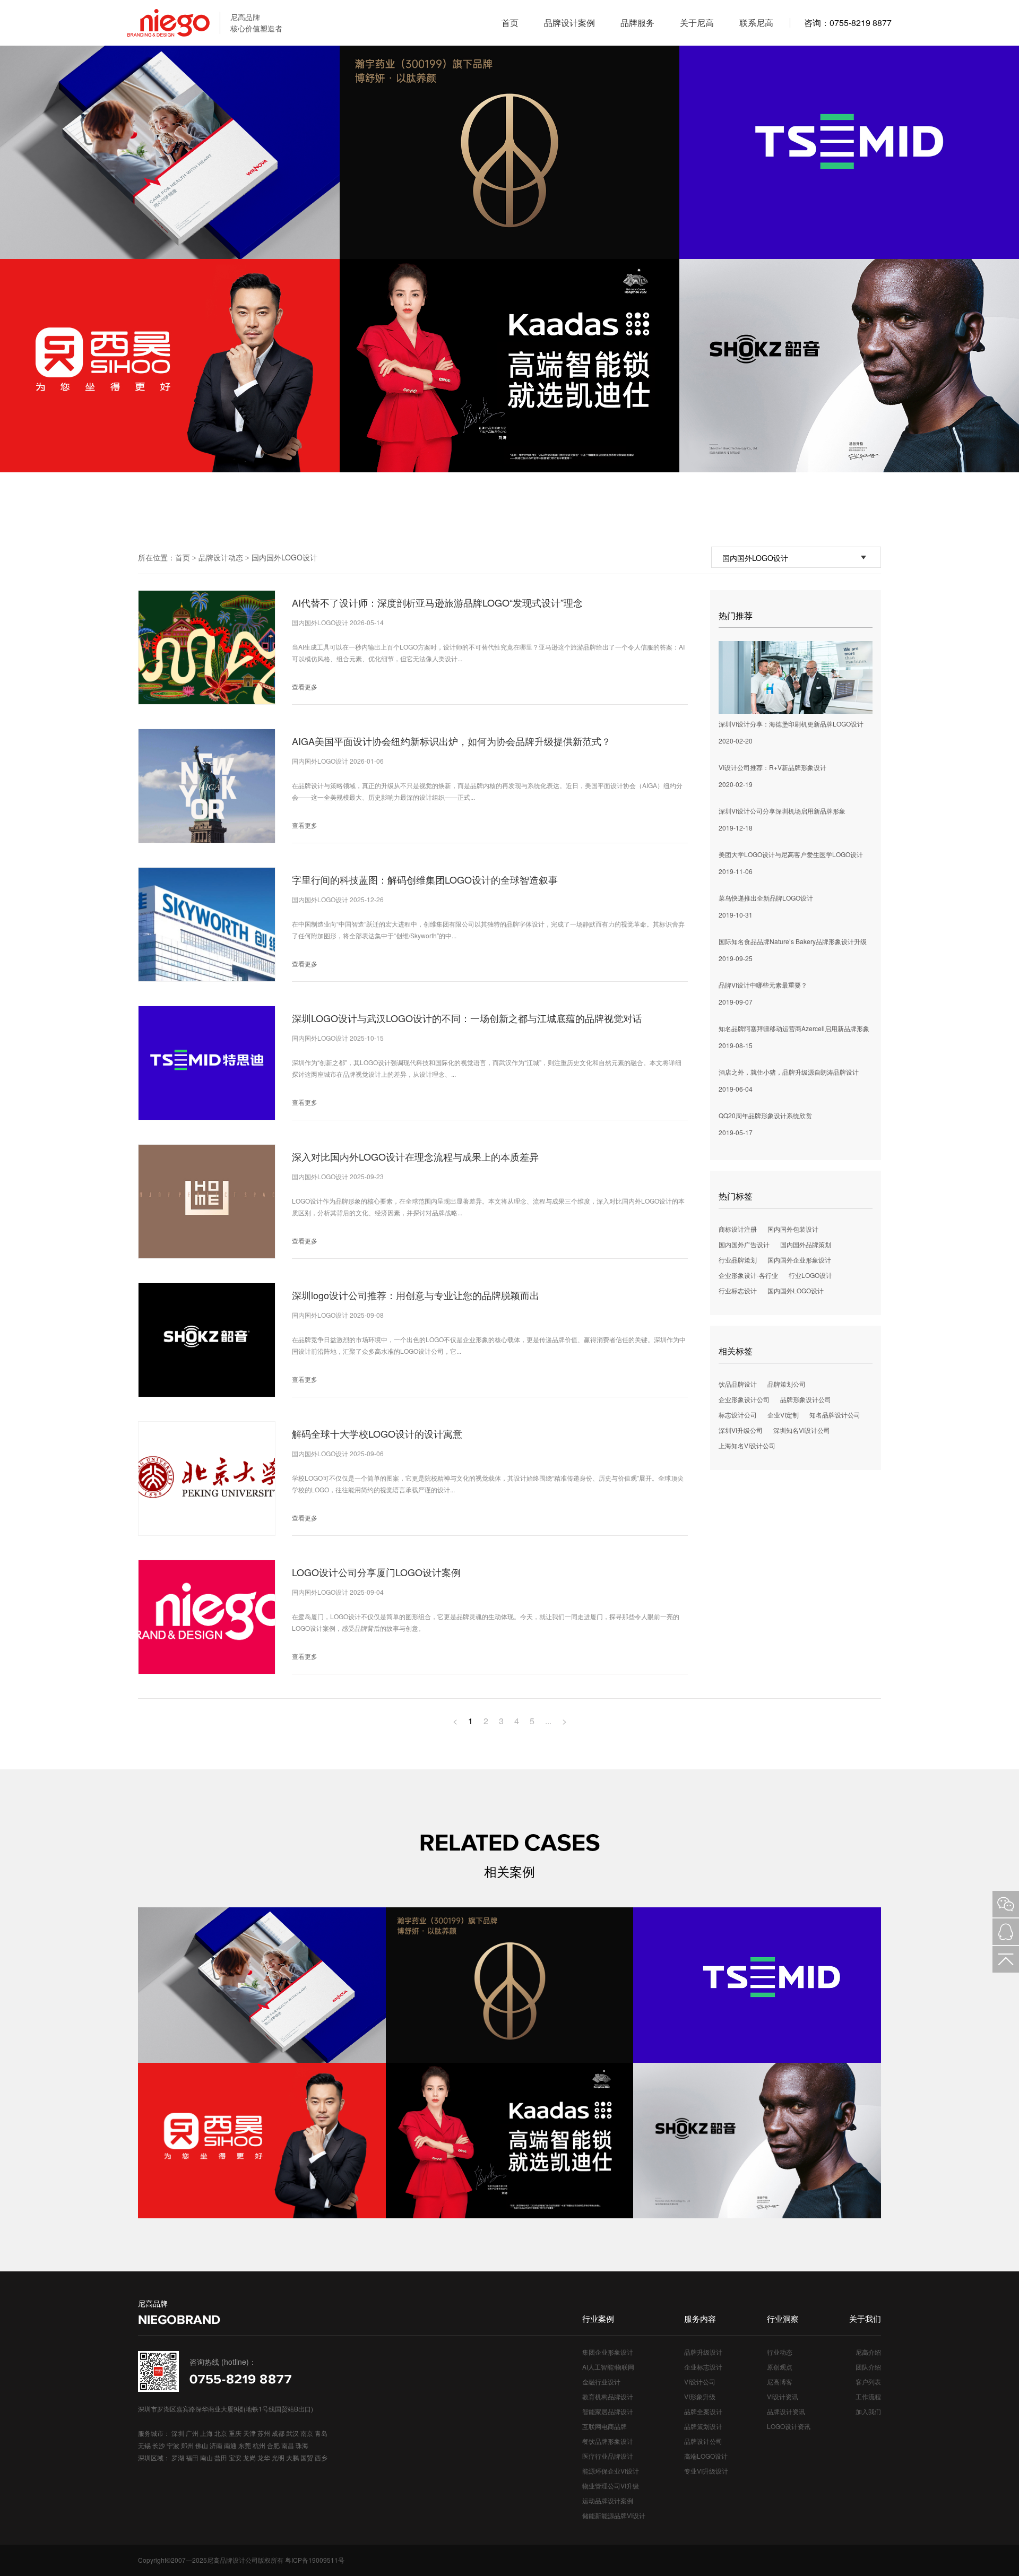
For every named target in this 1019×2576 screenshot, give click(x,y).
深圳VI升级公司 (741, 1430)
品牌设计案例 (569, 23)
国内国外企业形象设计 (799, 1260)
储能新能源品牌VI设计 (614, 2515)
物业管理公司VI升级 (611, 2486)
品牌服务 (637, 23)
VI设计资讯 (783, 2396)
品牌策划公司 (787, 1384)
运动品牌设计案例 (608, 2500)
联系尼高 (756, 23)
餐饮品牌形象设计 (608, 2441)
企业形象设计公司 (744, 1399)
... (548, 1721)
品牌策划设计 (703, 2426)
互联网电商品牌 (605, 2426)
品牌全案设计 (703, 2411)
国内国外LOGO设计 (284, 557)
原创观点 (780, 2367)
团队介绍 (868, 2367)
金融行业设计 (601, 2381)
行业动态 (780, 2352)
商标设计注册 (738, 1229)
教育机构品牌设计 (608, 2396)
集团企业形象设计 (608, 2352)
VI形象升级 (700, 2396)
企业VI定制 (783, 1415)
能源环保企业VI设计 (611, 2471)
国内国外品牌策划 (806, 1244)
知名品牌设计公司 (835, 1415)
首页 (510, 23)
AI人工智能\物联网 (608, 2367)
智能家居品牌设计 (608, 2411)
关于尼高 (697, 23)
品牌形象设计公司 (806, 1399)
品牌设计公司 (703, 2441)
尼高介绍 (868, 2352)
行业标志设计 (738, 1290)
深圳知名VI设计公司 (802, 1430)
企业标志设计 (703, 2367)
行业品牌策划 (738, 1260)
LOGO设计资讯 (789, 2426)
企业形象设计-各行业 (748, 1275)
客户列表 (868, 2381)
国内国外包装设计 (793, 1229)
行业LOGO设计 (810, 1275)
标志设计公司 (738, 1415)
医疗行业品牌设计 (608, 2456)
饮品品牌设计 (738, 1384)
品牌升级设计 (703, 2352)
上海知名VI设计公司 (747, 1445)
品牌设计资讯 (786, 2411)
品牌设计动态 (221, 557)
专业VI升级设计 (706, 2471)
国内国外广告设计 (744, 1244)
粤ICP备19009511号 (315, 2560)
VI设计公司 (700, 2381)
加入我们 (868, 2411)
